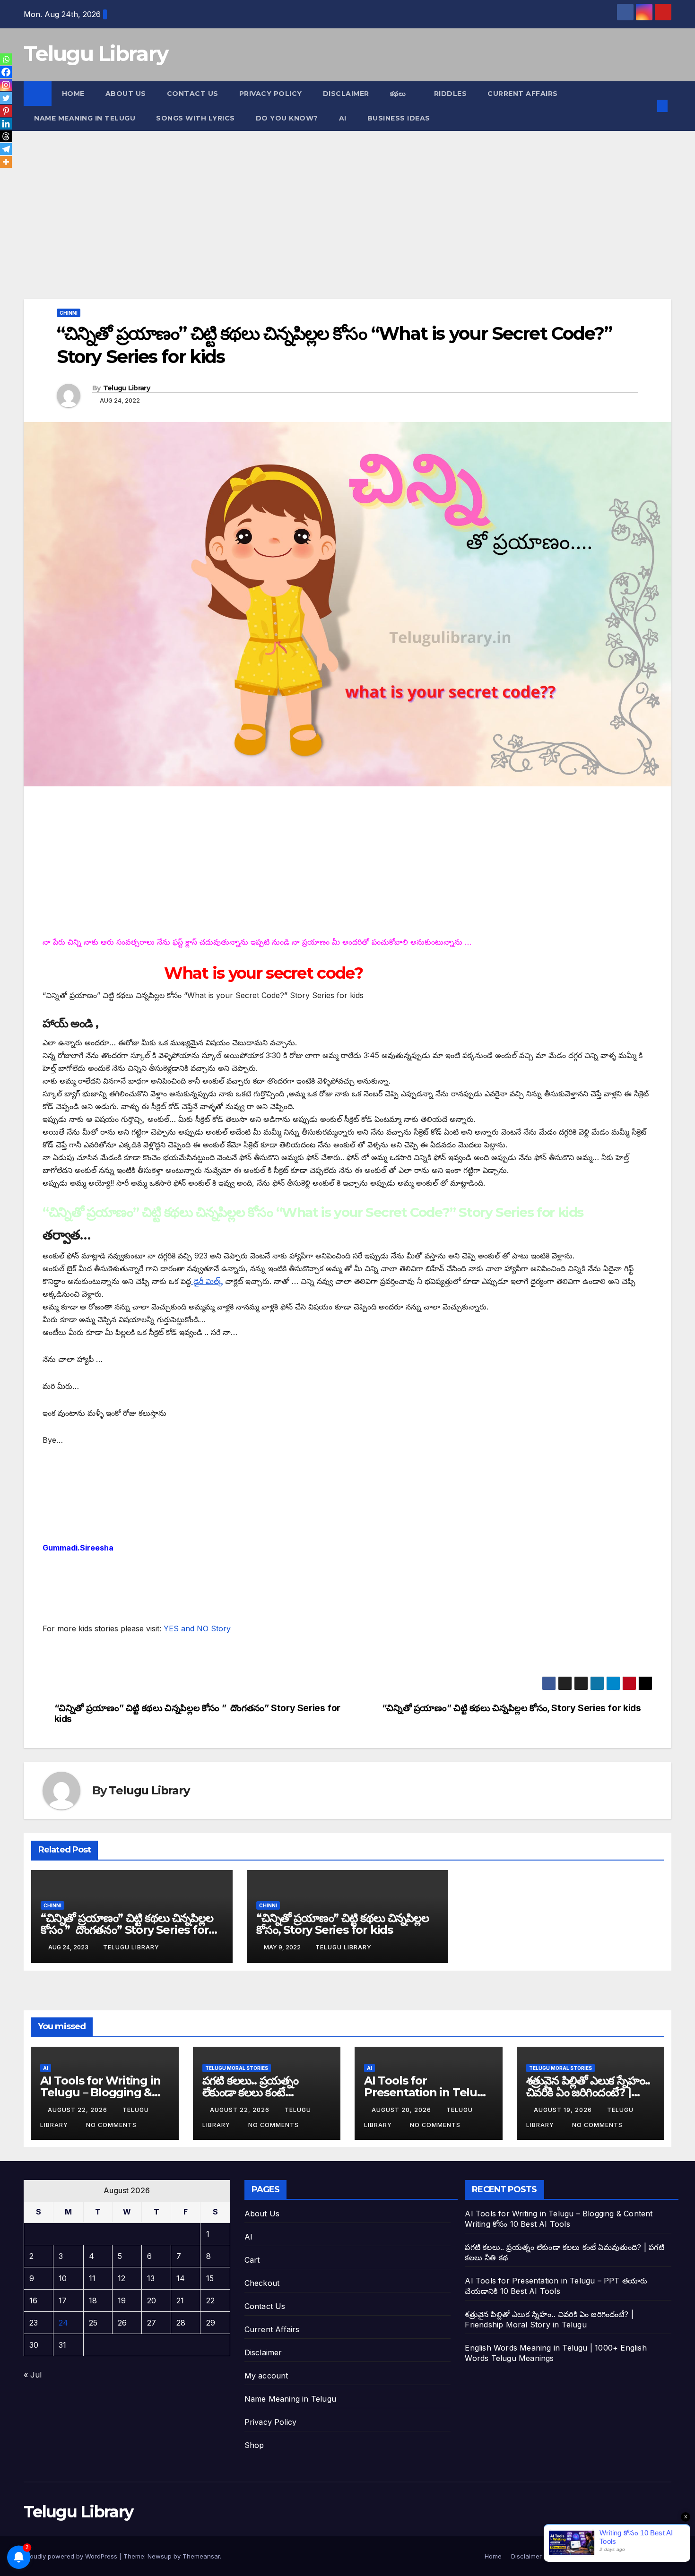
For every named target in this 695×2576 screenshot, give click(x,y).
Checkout (262, 2283)
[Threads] (6, 136)
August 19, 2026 (564, 2110)
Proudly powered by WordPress (71, 2556)
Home (73, 94)
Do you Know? (287, 118)
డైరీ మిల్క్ (207, 1281)
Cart (252, 2260)
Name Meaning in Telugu (290, 2399)
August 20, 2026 (402, 2110)
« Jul (33, 2375)
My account (266, 2376)
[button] (647, 106)
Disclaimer (346, 94)
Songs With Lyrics (195, 118)
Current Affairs (272, 2329)
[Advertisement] (307, 229)
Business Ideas (399, 118)
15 (210, 2278)
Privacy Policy (271, 94)
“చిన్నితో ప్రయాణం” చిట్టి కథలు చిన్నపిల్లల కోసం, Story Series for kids (512, 1708)
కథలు (399, 94)
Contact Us (193, 94)
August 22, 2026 (78, 2110)
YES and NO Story (197, 1628)
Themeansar (201, 2556)
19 (122, 2300)
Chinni (69, 313)
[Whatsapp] (6, 59)
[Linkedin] (6, 124)
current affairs (523, 94)
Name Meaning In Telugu (85, 118)
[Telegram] (6, 149)
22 (210, 2300)
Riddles (451, 94)
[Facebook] (6, 72)
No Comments (111, 2125)
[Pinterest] (6, 111)
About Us (126, 94)
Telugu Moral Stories (237, 2068)
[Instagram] (6, 85)
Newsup (160, 2556)
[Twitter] (6, 98)
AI (343, 118)
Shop (254, 2445)
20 (152, 2300)
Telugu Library (96, 53)
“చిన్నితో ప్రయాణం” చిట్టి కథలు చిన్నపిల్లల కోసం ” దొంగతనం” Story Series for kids (197, 1714)
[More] (6, 162)
